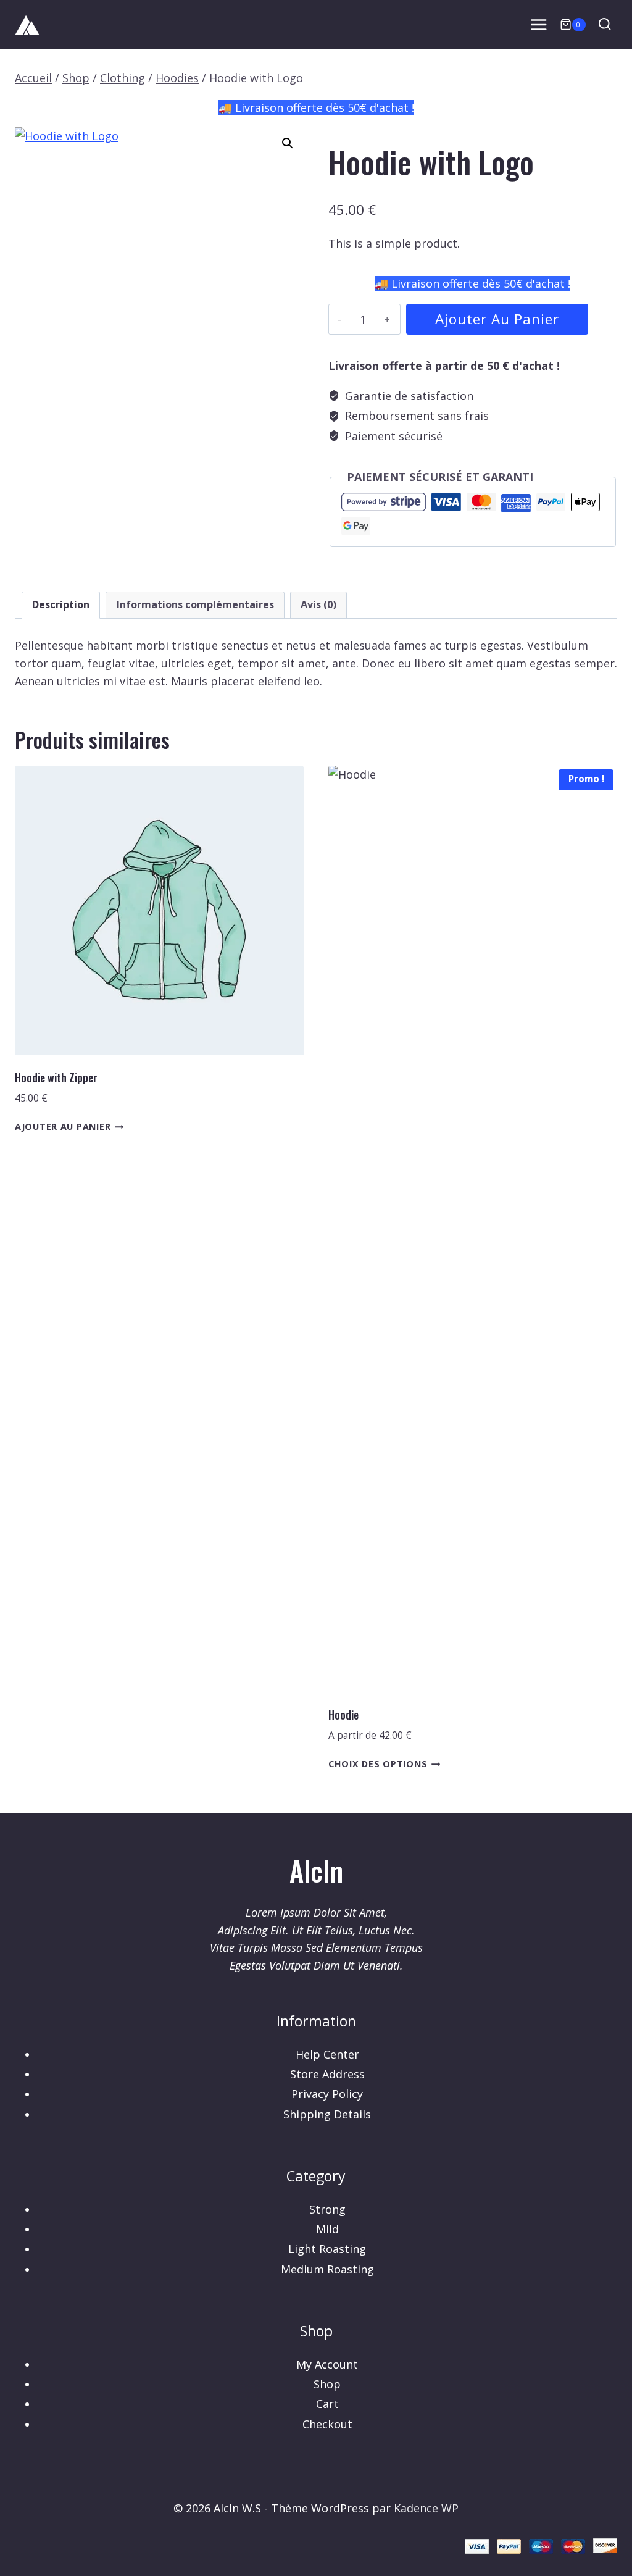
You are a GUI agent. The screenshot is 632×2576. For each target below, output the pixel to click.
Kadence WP (426, 2508)
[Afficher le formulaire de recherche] (605, 24)
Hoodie (343, 1715)
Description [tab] (61, 604)
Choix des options (378, 1764)
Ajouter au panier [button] (63, 1127)
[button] (288, 143)
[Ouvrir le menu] (539, 24)
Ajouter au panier (497, 319)
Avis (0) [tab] (318, 604)
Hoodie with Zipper (56, 1077)
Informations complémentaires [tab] (195, 604)
